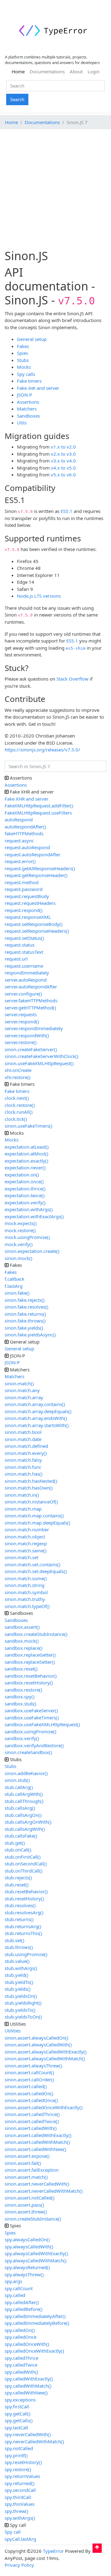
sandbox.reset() (21, 1669)
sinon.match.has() (24, 1474)
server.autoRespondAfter (31, 987)
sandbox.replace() (24, 1648)
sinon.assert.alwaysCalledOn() (37, 2038)
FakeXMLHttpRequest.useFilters (38, 813)
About (76, 71)
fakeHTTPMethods (24, 833)
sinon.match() (19, 1383)
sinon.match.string (25, 1585)
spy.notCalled (19, 2448)
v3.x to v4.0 (63, 461)
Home (19, 71)
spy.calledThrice (21, 2358)
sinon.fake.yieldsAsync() (30, 1335)
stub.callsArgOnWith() (28, 1822)
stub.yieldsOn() (21, 1996)
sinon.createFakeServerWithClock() (41, 1056)
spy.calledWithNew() (26, 2393)
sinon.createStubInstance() (33, 2219)
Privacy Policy (19, 2565)
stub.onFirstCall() (23, 1857)
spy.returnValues (22, 2476)
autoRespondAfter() (25, 827)
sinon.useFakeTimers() (29, 1126)
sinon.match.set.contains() (33, 1564)
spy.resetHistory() (23, 2462)
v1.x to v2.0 (63, 447)
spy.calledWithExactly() (29, 2379)
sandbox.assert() (22, 1627)
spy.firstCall (17, 2406)
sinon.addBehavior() (26, 1773)
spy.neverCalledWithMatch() (34, 2441)
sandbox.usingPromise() (31, 1731)
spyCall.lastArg (20, 2539)
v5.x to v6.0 (63, 475)
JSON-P (25, 395)
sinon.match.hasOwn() (29, 1488)
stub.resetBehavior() (26, 1891)
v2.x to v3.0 (63, 454)
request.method (22, 882)
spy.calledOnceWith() (27, 2344)
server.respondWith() (27, 1035)
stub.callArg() (19, 1787)
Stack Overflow (72, 679)
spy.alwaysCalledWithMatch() (36, 2260)
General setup (32, 339)
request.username (24, 966)
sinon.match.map (23, 1509)
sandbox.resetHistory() (29, 1683)
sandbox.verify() (22, 1738)
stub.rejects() (18, 1877)
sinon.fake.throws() (25, 1321)
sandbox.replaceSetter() (30, 1662)
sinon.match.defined (26, 1446)
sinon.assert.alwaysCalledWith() (38, 2045)
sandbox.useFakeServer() (31, 1710)
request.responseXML (28, 917)
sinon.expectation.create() (32, 1251)
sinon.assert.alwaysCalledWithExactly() (46, 2052)
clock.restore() (20, 1105)
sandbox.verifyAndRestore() (34, 1745)
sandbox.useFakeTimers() (32, 1718)
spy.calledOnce (21, 2337)
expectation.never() (25, 1168)
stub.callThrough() (24, 1801)
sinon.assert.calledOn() (29, 2093)
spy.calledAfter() (22, 2302)
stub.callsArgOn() (23, 1815)
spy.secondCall (20, 2490)
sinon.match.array (24, 1397)
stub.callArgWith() (24, 1794)
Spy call (13, 2532)
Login (94, 71)
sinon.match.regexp (26, 1543)
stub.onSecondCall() (26, 1864)
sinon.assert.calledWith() (31, 2128)
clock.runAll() (19, 1112)
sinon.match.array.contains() (35, 1404)
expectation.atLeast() (27, 1147)
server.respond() (22, 1021)
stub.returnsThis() (23, 1933)
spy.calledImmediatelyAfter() (35, 2316)
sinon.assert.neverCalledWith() (37, 2184)
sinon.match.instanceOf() (31, 1502)
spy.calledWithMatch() (28, 2386)
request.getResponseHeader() (36, 875)
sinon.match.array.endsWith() (36, 1418)
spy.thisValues (20, 2504)
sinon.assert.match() (26, 2177)
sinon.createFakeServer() (31, 1049)
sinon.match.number (27, 1529)
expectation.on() (22, 1175)
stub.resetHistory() (24, 1899)
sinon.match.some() (26, 1578)
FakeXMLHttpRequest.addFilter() (39, 806)
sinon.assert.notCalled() (30, 2198)
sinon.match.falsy (23, 1460)
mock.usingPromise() (27, 1237)
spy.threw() (16, 2511)
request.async (19, 841)
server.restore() (21, 1042)
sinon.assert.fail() (23, 2163)
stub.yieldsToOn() (23, 2017)
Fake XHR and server (27, 799)
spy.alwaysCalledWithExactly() (36, 2253)
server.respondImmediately (34, 1028)
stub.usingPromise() (26, 1954)
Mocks (24, 367)
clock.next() (17, 1098)
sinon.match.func (23, 1467)
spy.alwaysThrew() (24, 2274)
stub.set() (14, 1940)
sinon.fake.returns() (25, 1314)
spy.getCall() (18, 2414)
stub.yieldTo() (19, 1982)
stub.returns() (19, 1919)
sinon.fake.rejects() (25, 1300)
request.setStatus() (24, 938)
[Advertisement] (55, 190)
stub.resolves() (20, 1905)
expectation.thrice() (25, 1189)
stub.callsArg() (20, 1808)
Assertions (28, 402)
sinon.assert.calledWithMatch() (37, 2142)
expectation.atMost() (27, 1154)
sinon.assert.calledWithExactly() (38, 2135)
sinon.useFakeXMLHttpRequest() (39, 1063)
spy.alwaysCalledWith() (29, 2247)
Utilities (13, 2031)
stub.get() (15, 1843)
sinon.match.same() (26, 1550)
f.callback (14, 1279)
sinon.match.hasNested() (31, 1481)
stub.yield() (16, 1975)
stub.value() (17, 1961)
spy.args (13, 2281)
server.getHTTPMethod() (30, 1008)
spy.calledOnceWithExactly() (34, 2351)
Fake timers (29, 381)
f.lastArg (14, 1286)
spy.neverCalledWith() (28, 2434)
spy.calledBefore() (24, 2309)
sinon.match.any (22, 1390)
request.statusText (24, 952)
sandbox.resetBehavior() (31, 1676)
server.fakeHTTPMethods (31, 1000)
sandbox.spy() (20, 1697)
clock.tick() (16, 1119)
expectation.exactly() (27, 1161)
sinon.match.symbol (26, 1592)
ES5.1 (67, 511)
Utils (22, 423)
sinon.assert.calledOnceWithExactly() (44, 2107)
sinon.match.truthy (25, 1599)
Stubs (23, 360)
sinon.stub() (17, 1780)
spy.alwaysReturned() (27, 2267)
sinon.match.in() (22, 1495)
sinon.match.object (25, 1537)
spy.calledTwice (21, 2365)
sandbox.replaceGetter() (30, 1655)
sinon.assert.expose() (27, 2156)
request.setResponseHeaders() (37, 931)
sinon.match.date (23, 1439)
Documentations (47, 71)
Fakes (23, 346)
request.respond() (24, 910)
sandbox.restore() (23, 1690)
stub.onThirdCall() (24, 1871)
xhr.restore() (18, 1077)
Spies (23, 353)
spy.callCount (19, 2288)
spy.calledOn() (20, 2330)
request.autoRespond (27, 847)
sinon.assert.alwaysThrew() (33, 2066)
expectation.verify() (25, 1202)
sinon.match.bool (23, 1432)
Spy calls (26, 374)
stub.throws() (19, 1947)
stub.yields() (18, 1989)
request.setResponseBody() (34, 924)
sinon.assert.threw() (26, 2212)
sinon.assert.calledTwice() (32, 2121)
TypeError (53, 2551)
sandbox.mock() (22, 1641)
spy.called (15, 2295)
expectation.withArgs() (29, 1209)
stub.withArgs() (21, 1968)
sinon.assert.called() (26, 2086)
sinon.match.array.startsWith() (37, 1425)
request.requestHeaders (30, 903)
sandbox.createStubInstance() (36, 1634)
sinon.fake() (17, 1293)
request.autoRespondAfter (33, 854)
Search (17, 99)
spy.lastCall (16, 2428)
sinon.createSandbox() (28, 1752)
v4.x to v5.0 (63, 468)
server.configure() (23, 994)
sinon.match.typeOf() (27, 1606)
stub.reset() (17, 1885)
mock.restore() (20, 1230)
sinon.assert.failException (32, 2170)
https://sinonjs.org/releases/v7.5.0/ (42, 750)
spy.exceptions (20, 2400)
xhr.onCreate (18, 1070)
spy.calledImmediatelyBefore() (37, 2323)
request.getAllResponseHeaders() (40, 868)
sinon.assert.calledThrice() (32, 2114)
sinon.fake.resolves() (27, 1307)
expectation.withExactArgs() (34, 1216)
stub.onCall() (18, 1850)
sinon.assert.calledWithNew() (35, 2149)
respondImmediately (27, 973)
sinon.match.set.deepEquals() (36, 1571)
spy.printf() (16, 2455)
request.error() (20, 861)
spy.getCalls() (19, 2420)
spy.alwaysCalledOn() (27, 2239)
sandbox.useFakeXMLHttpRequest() (42, 1724)
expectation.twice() (25, 1195)
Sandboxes (29, 416)
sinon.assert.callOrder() (29, 2079)
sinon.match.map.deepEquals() (37, 1523)
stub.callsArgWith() (25, 1829)
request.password (24, 889)
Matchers (27, 409)
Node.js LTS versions (39, 596)
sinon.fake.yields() (24, 1328)
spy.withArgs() (20, 2518)
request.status (20, 945)
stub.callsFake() (21, 1836)
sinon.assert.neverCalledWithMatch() (44, 2191)
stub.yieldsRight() (23, 2003)
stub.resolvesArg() (24, 1912)
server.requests (21, 1014)
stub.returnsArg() (23, 1926)
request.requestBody (27, 896)
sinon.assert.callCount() (29, 2072)
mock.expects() (21, 1223)
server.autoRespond (26, 980)
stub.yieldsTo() (20, 2010)
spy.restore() (18, 2469)
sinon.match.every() (26, 1453)
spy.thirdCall (18, 2497)
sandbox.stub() (21, 1704)
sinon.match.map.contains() (34, 1516)
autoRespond (19, 819)
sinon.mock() (18, 1258)
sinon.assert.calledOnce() (31, 2100)
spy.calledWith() (21, 2372)
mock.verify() (19, 1244)
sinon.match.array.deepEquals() (38, 1411)
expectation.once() (24, 1181)
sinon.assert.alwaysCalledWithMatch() (45, 2058)
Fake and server (38, 388)
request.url (16, 959)
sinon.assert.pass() (24, 2205)
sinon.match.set (21, 1557)
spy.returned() (20, 2483)
